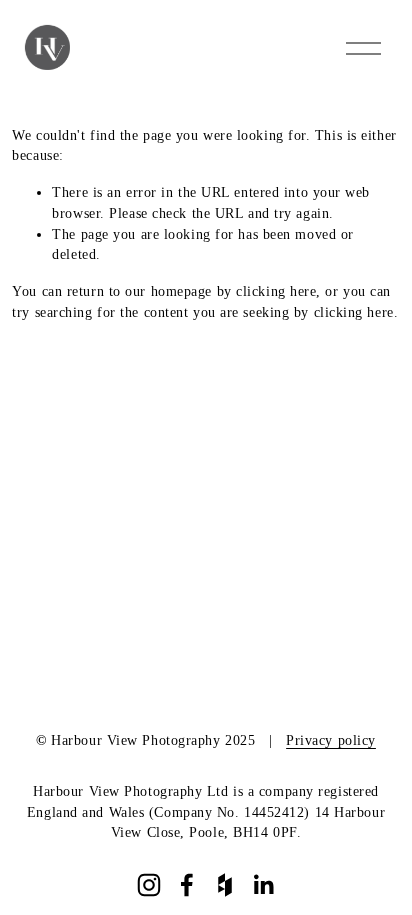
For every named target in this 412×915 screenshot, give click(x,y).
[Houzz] (225, 885)
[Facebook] (187, 885)
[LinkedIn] (263, 885)
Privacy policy (331, 740)
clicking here (276, 291)
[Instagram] (149, 885)
